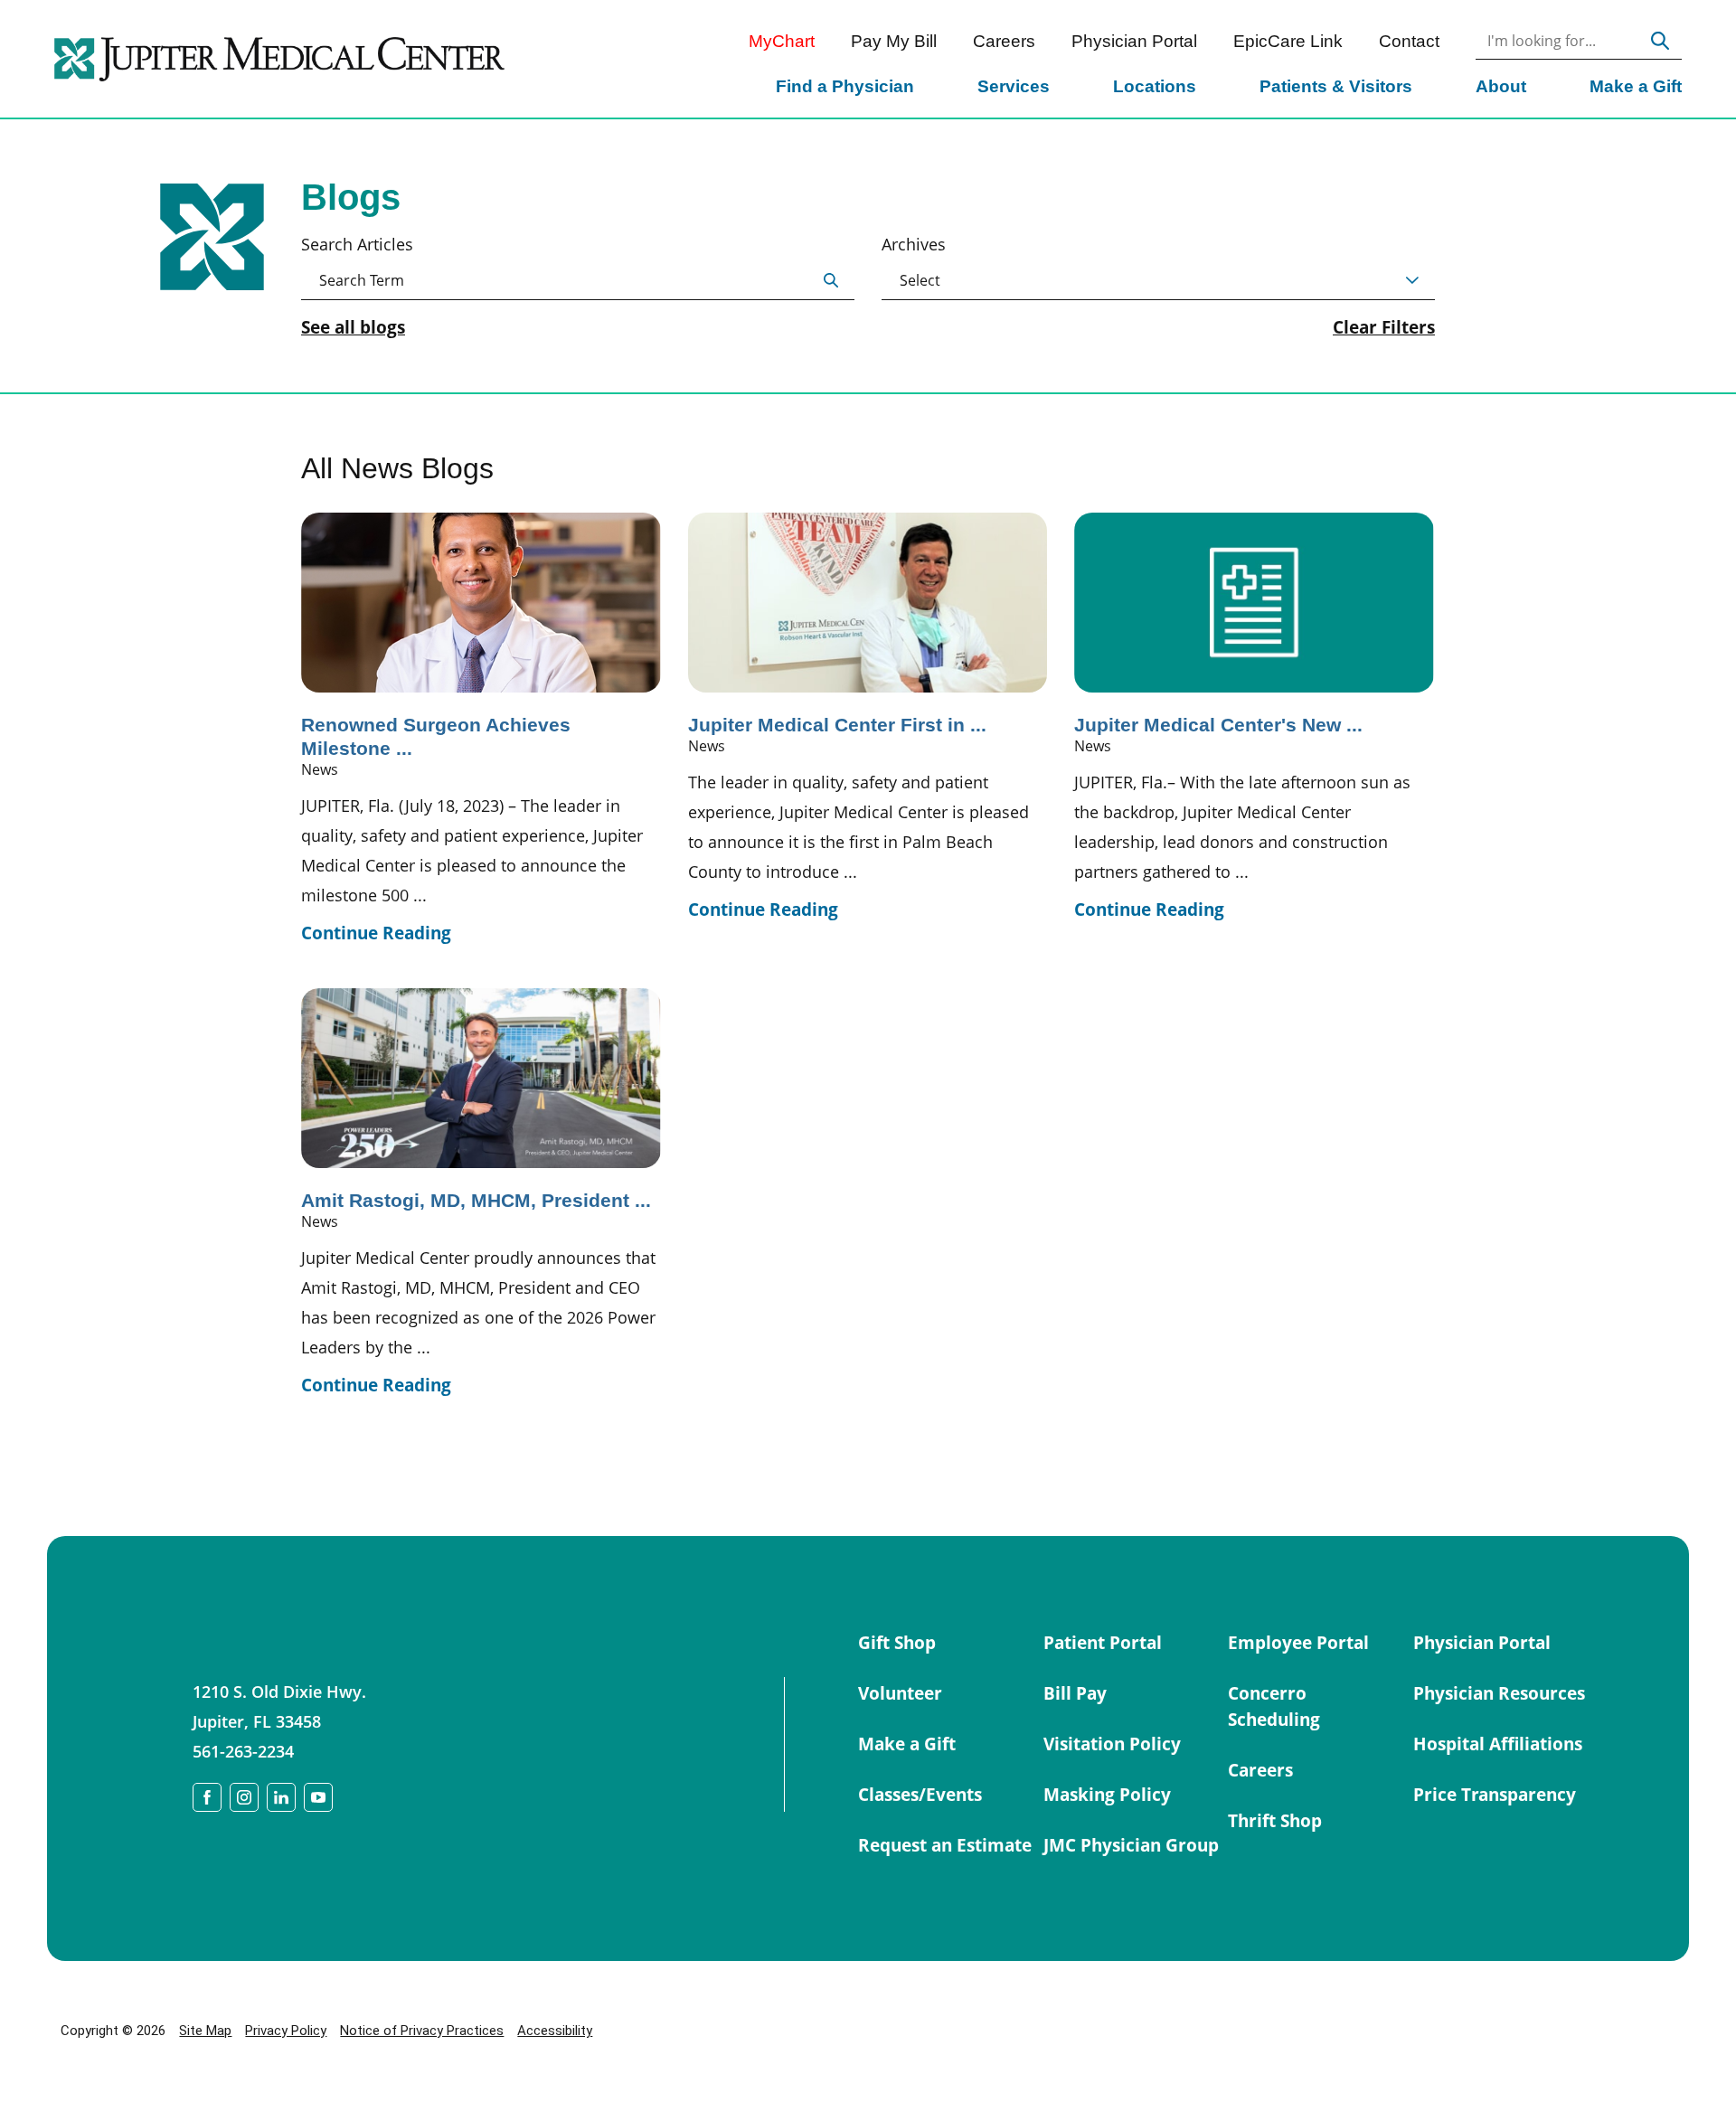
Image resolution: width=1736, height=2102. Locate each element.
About (1501, 86)
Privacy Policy (286, 2031)
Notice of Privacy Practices (422, 2031)
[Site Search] (1661, 41)
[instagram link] (244, 1797)
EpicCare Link (1288, 41)
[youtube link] (318, 1797)
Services (1014, 86)
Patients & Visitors (1336, 86)
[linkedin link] (281, 1797)
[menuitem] (845, 89)
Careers (1004, 41)
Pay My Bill (894, 41)
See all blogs (353, 328)
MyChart (782, 41)
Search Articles (357, 244)
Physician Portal (1134, 41)
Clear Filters (1384, 328)
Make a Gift (1636, 86)
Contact (1409, 41)
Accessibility (555, 2031)
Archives (914, 244)
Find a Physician (845, 86)
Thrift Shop (1275, 1821)
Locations (1155, 86)
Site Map (205, 2031)
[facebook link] (207, 1797)
